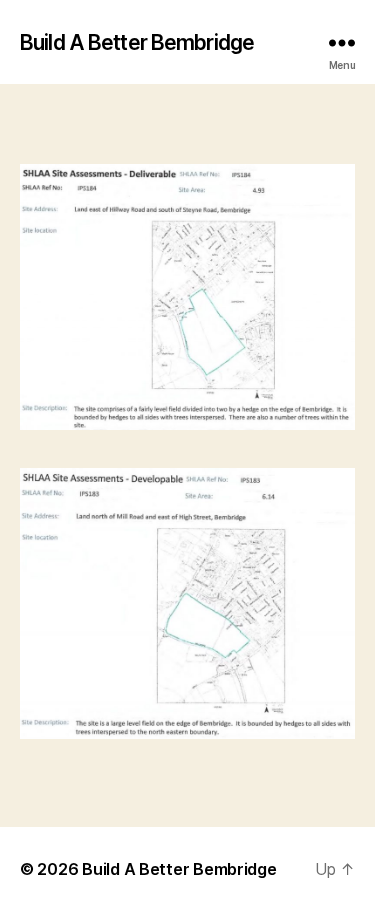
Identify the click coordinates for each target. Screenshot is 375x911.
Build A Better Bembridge (137, 42)
